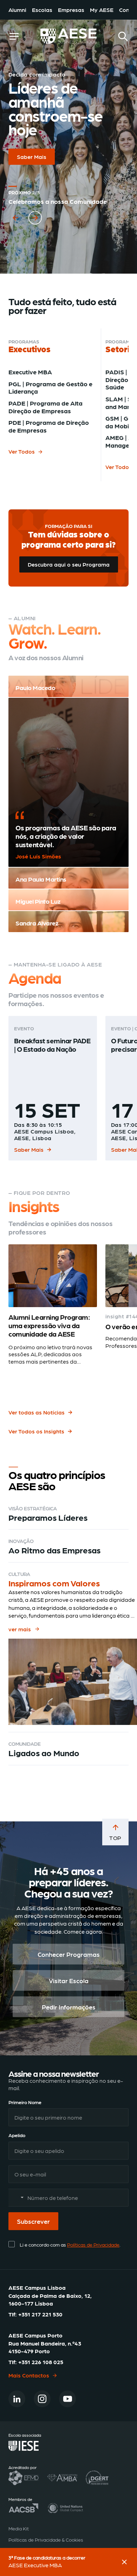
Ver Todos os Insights (36, 1431)
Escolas (42, 10)
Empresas (71, 10)
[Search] (123, 36)
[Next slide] (35, 214)
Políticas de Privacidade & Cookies (46, 2540)
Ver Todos (22, 451)
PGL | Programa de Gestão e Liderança (50, 387)
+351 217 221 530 (40, 2314)
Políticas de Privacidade (93, 2244)
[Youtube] (67, 2399)
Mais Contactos (29, 2375)
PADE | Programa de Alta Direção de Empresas (45, 407)
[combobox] (17, 2198)
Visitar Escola (69, 1980)
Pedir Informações (69, 2007)
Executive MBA (30, 372)
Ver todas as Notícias (37, 1412)
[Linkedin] (17, 2399)
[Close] (124, 2562)
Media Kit (19, 2528)
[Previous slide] (15, 214)
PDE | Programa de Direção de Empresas (49, 426)
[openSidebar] (14, 36)
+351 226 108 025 (41, 2362)
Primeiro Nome (25, 2102)
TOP (115, 1838)
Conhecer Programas (69, 1954)
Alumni (17, 10)
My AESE (102, 10)
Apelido (17, 2135)
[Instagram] (42, 2399)
